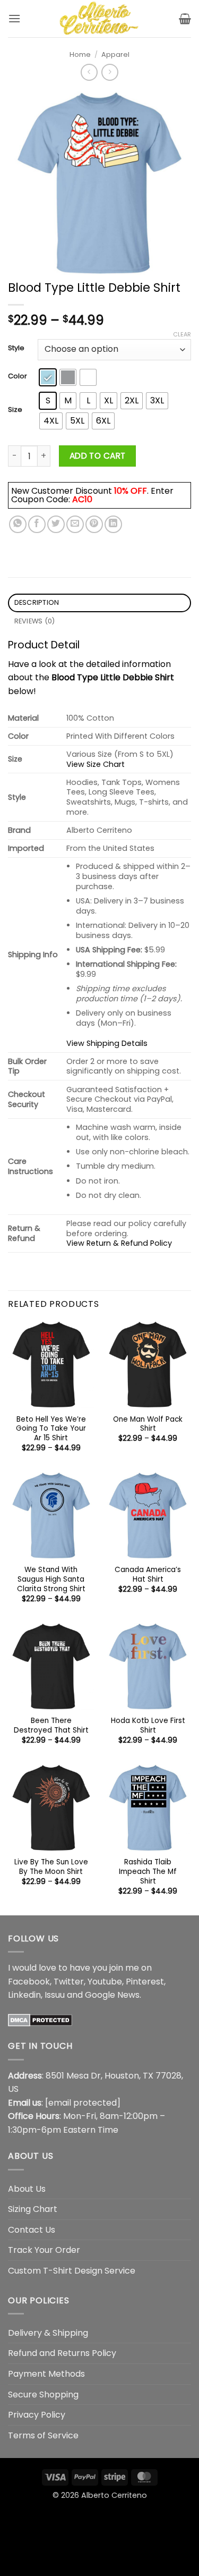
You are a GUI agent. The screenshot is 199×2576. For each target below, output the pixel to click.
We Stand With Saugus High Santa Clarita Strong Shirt (51, 1579)
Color (18, 376)
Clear (182, 334)
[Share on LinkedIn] (113, 524)
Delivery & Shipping (48, 2333)
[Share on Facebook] (37, 524)
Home (80, 54)
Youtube (105, 1982)
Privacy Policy (37, 2415)
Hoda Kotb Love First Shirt (148, 1725)
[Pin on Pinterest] (94, 524)
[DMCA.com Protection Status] (40, 2020)
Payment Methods (46, 2374)
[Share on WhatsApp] (18, 524)
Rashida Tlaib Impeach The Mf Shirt (148, 1872)
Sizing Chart (33, 2209)
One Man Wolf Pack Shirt (148, 1424)
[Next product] (89, 72)
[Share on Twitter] (56, 524)
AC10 (82, 499)
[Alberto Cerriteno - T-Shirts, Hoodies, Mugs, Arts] (100, 19)
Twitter (69, 1982)
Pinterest (145, 1982)
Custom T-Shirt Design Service (72, 2271)
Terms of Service (43, 2435)
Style (16, 348)
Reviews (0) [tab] (35, 621)
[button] (14, 18)
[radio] (48, 377)
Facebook (29, 1982)
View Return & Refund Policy (119, 1243)
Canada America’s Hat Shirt (148, 1574)
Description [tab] (37, 602)
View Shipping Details (107, 1043)
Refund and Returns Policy (62, 2353)
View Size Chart (96, 764)
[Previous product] (110, 72)
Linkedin (24, 1995)
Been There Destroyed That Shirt (51, 1725)
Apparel (115, 54)
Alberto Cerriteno (114, 2495)
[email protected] (83, 2103)
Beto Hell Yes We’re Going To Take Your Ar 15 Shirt (51, 1429)
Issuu (55, 1995)
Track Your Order (44, 2250)
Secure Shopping (43, 2395)
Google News (112, 1995)
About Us (27, 2189)
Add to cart (98, 456)
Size (15, 410)
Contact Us (32, 2230)
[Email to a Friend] (75, 524)
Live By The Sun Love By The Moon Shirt (51, 1867)
